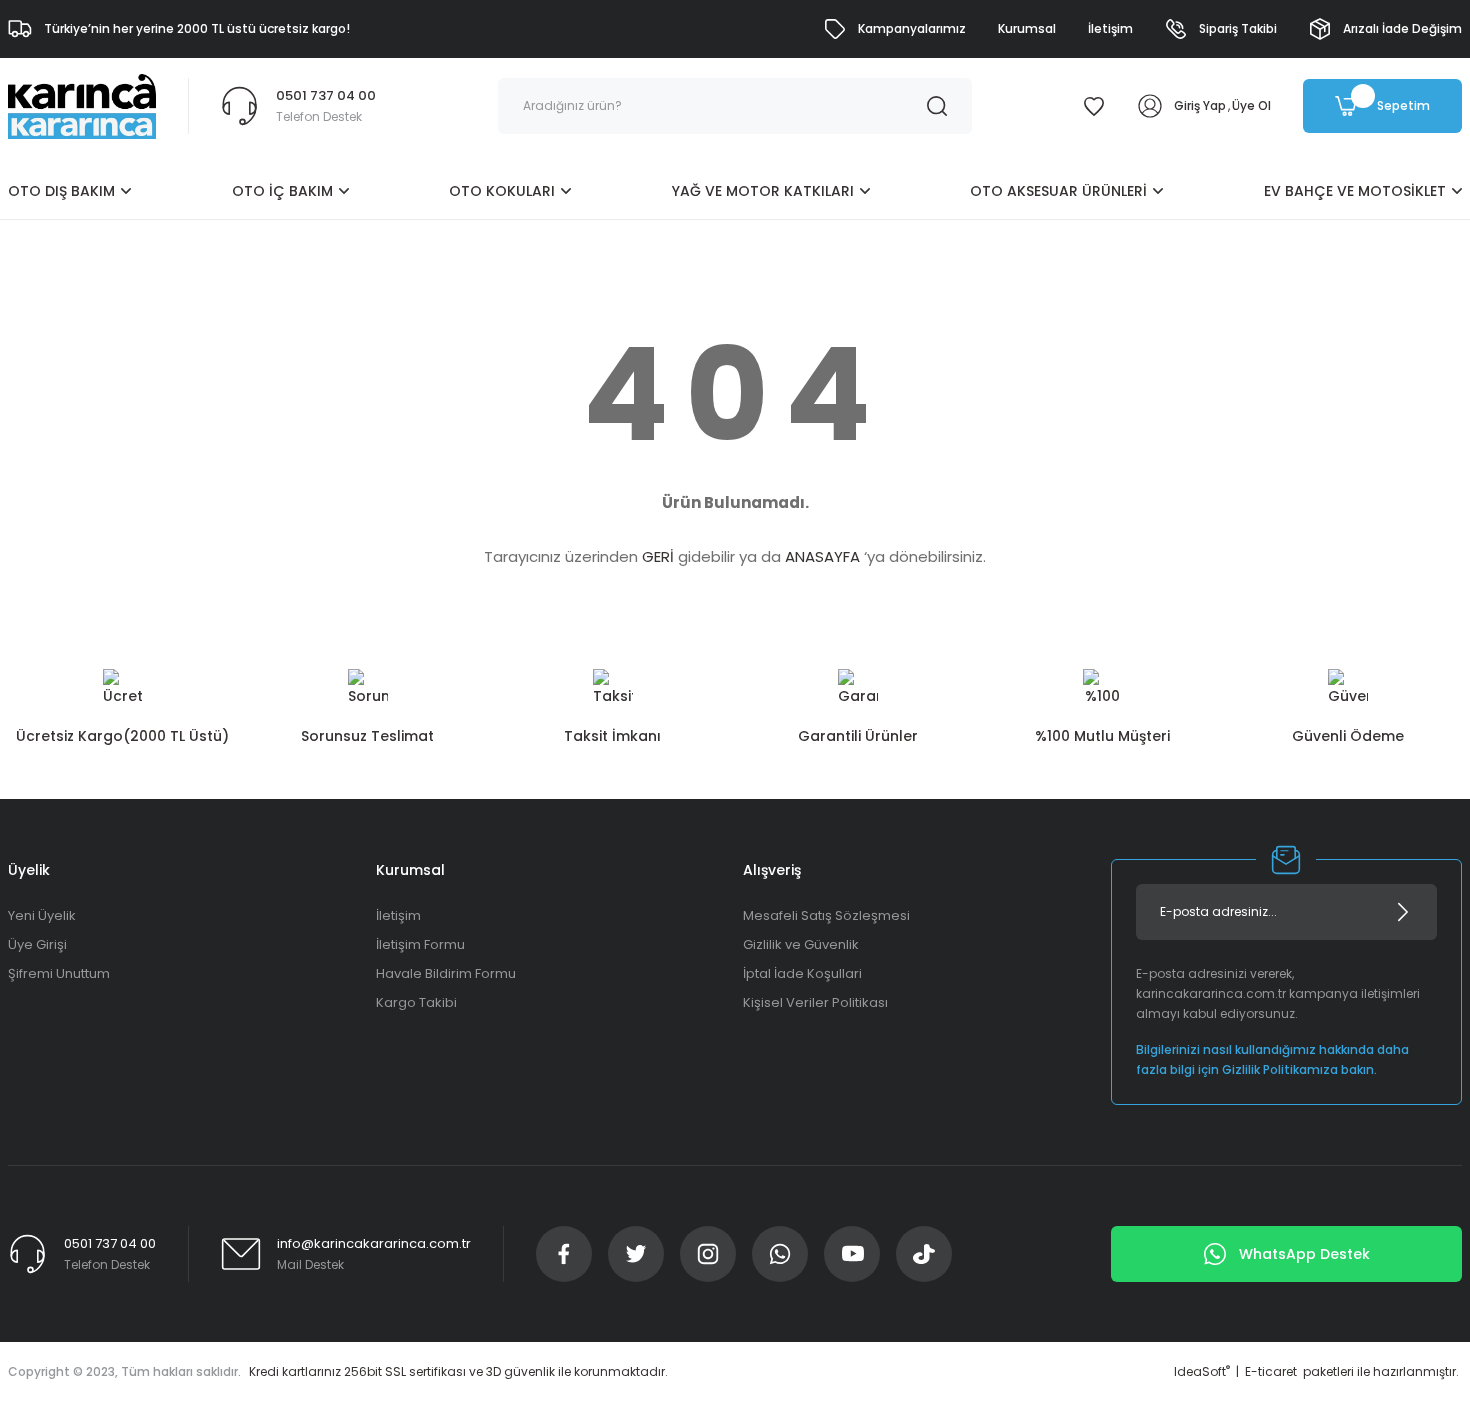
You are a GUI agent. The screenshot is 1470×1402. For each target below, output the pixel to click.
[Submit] (1403, 912)
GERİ (658, 556)
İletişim (398, 915)
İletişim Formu (420, 944)
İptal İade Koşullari (802, 973)
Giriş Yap (1200, 105)
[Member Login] (1150, 106)
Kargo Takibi (416, 1002)
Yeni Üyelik (42, 915)
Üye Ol (1251, 105)
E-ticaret (1271, 1371)
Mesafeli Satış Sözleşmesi (826, 915)
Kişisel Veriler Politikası (815, 1002)
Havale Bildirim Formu (446, 973)
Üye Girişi (37, 944)
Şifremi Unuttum (59, 973)
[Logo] (82, 105)
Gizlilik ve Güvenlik (801, 944)
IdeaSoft (1202, 1371)
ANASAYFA (822, 556)
